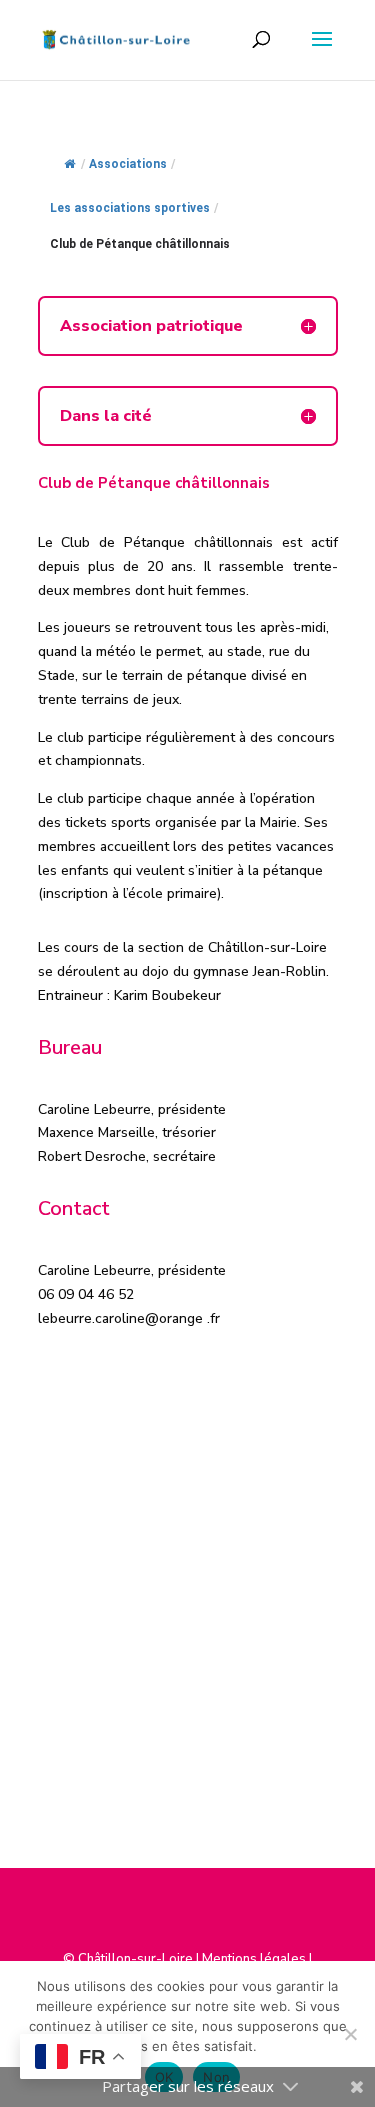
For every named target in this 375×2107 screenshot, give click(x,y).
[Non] (350, 2034)
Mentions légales (254, 1959)
